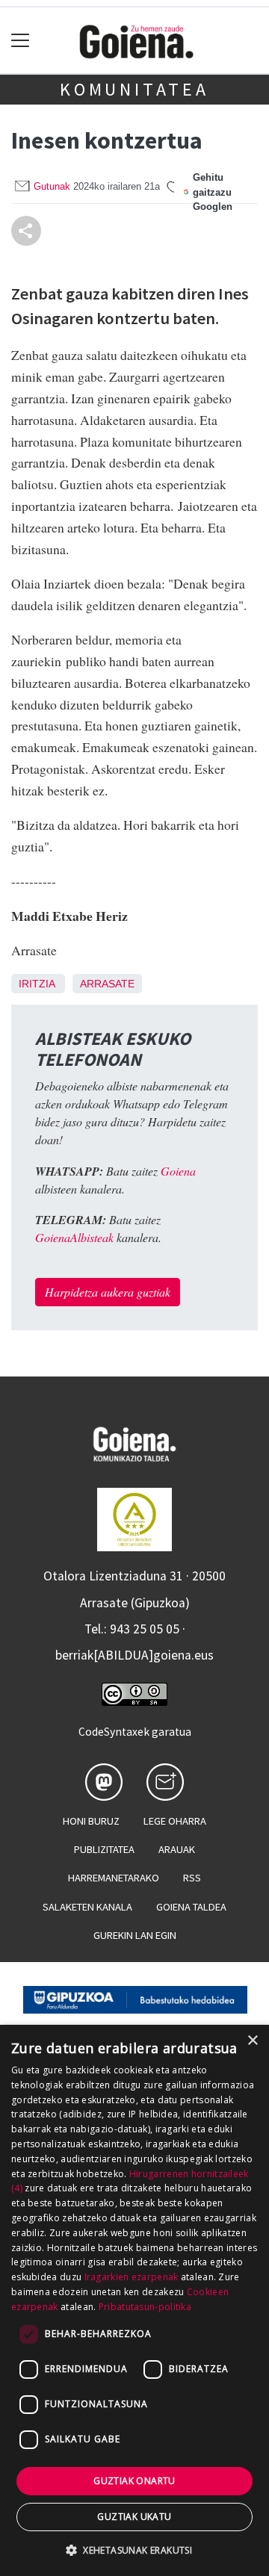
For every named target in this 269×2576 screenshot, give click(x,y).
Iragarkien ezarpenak (132, 2277)
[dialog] (134, 2300)
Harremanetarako (114, 1878)
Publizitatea (104, 1849)
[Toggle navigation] (21, 41)
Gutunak (52, 186)
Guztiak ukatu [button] (134, 2517)
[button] (134, 2550)
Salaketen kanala (87, 1907)
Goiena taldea (191, 1907)
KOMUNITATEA (134, 89)
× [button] (252, 2041)
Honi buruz (91, 1821)
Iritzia (37, 984)
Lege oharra (175, 1821)
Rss (192, 1878)
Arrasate (107, 984)
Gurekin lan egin (135, 1935)
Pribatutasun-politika (145, 2307)
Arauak (177, 1849)
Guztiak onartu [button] (134, 2481)
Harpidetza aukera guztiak (108, 1292)
